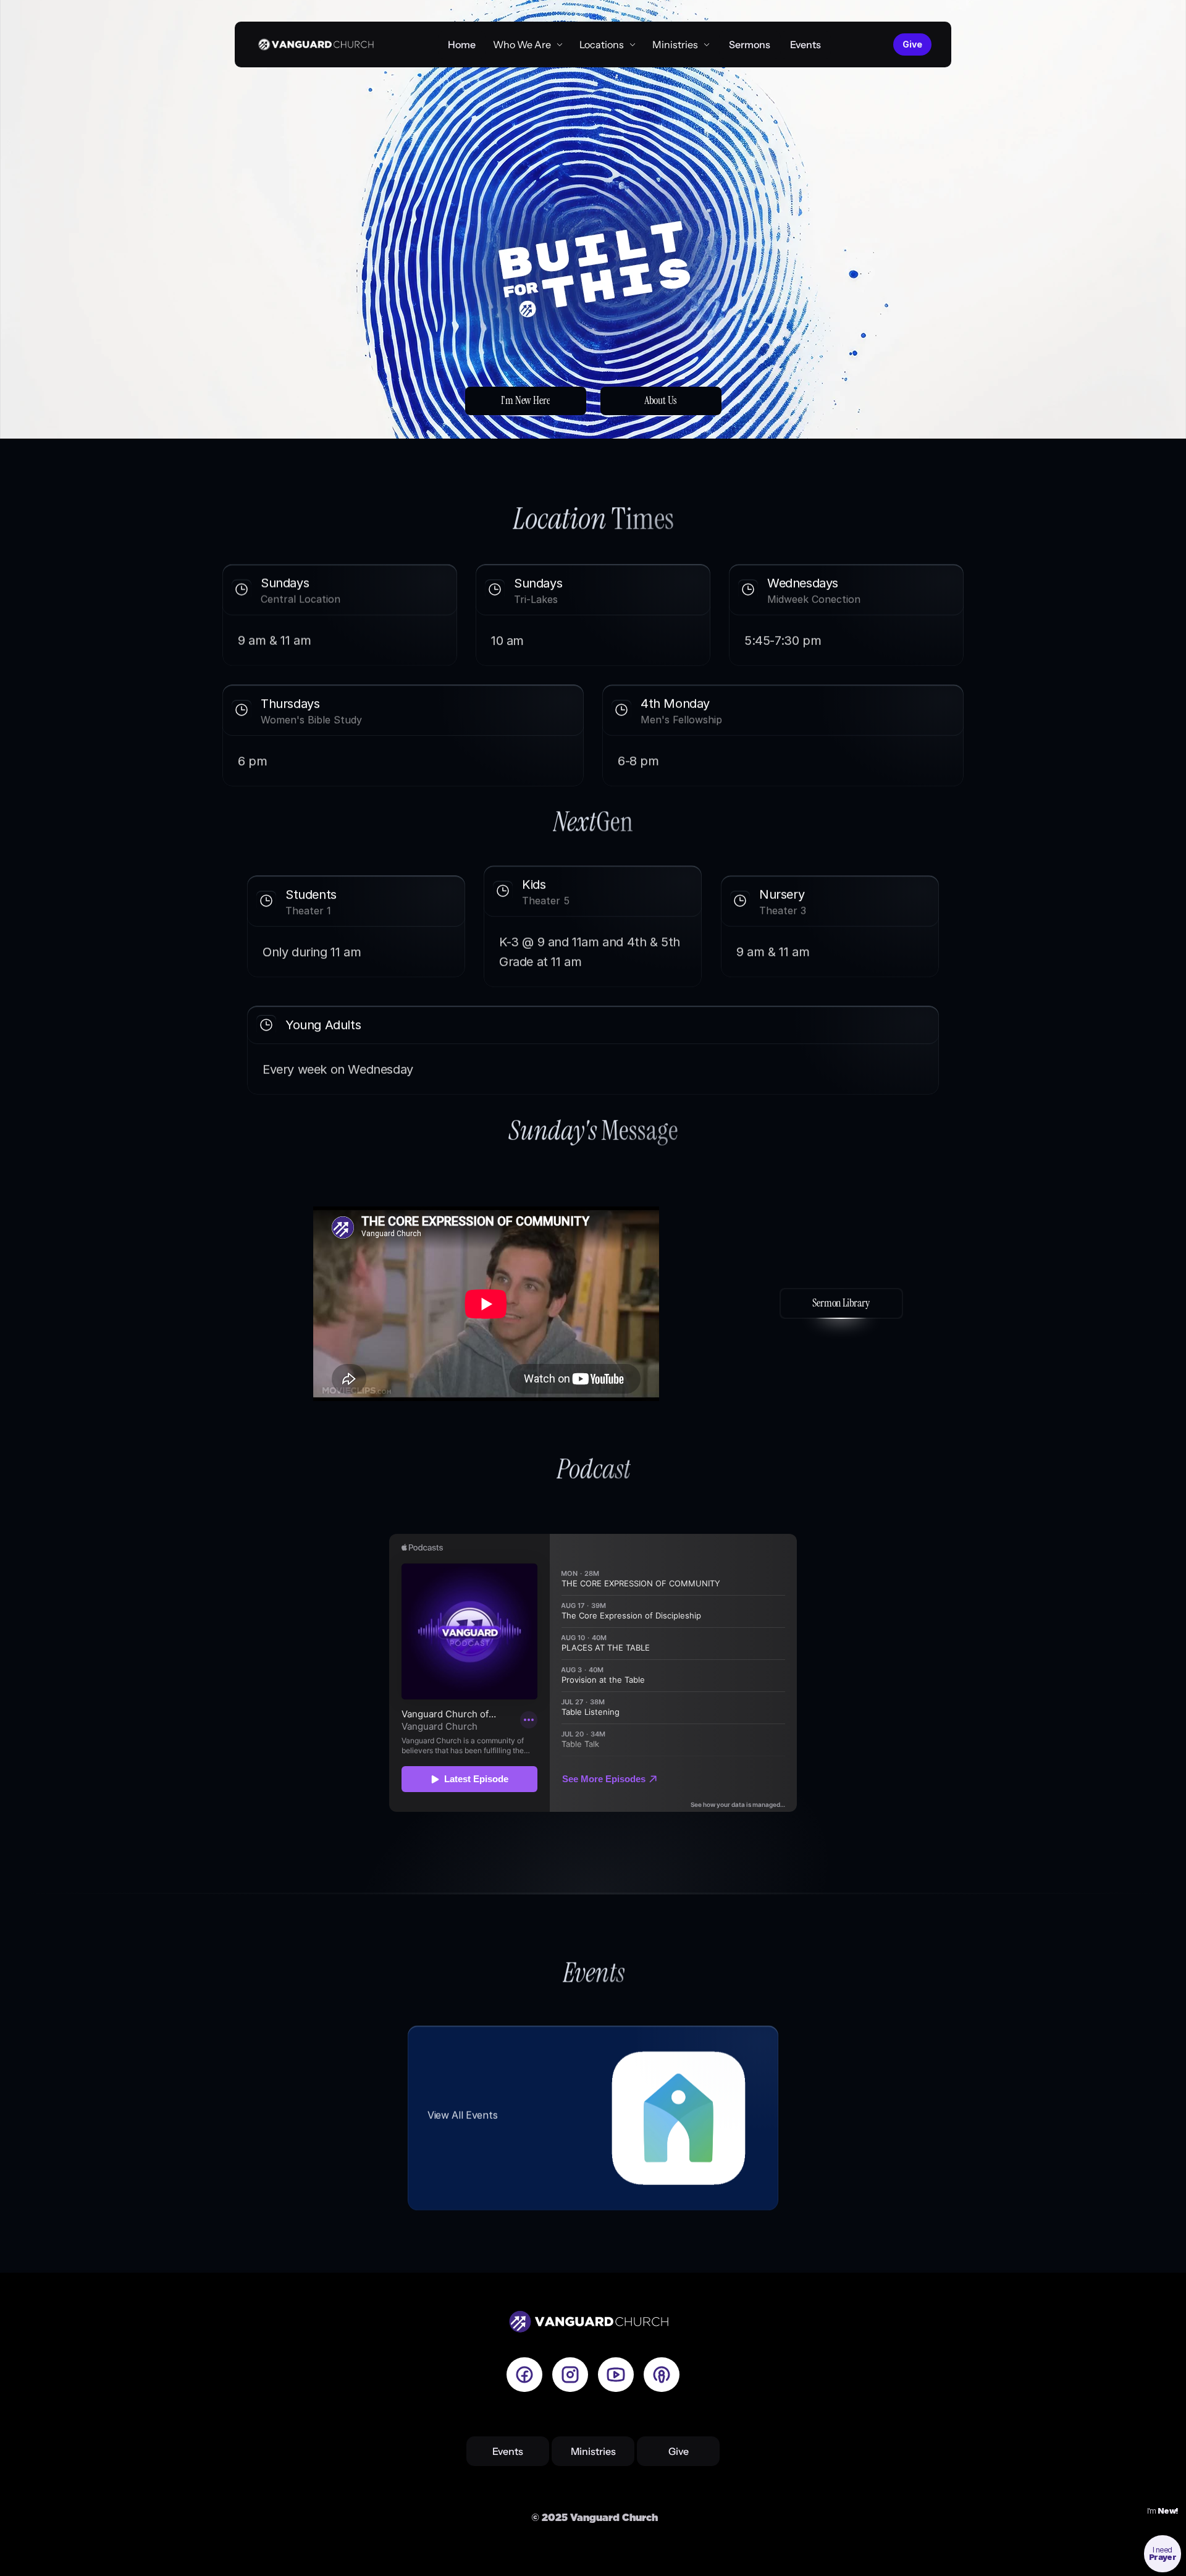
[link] (608, 44)
